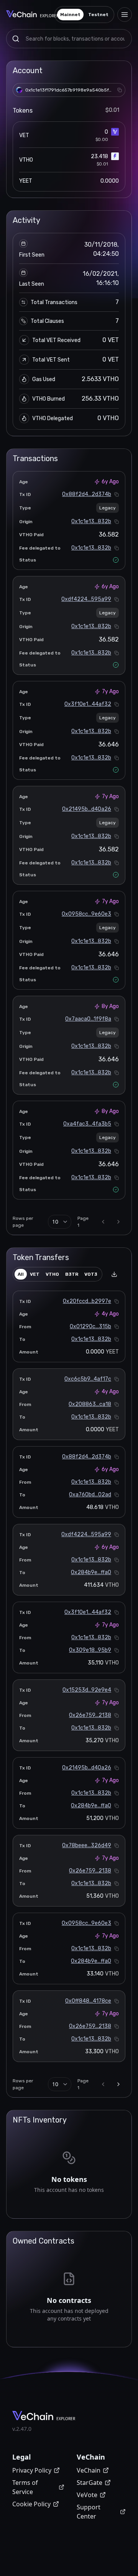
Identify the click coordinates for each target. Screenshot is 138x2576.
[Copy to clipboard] (120, 90)
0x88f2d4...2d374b (87, 494)
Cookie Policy (31, 2504)
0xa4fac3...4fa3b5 (87, 1124)
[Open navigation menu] (125, 15)
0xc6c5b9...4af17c (88, 1379)
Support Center (89, 2512)
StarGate (90, 2483)
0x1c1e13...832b (91, 521)
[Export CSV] (114, 1274)
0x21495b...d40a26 (87, 809)
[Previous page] (103, 1222)
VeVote (87, 2495)
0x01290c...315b (90, 1326)
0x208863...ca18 (90, 1404)
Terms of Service (25, 2487)
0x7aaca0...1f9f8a (88, 1019)
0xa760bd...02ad (90, 1495)
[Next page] (118, 1222)
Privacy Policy (32, 2470)
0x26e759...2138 (90, 1715)
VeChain (89, 2470)
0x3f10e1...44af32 (88, 704)
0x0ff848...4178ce (88, 2001)
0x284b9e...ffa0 (91, 1572)
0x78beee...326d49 (87, 1845)
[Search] (16, 39)
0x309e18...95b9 (90, 1650)
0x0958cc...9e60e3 (86, 914)
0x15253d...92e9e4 (87, 1690)
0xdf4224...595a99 (86, 599)
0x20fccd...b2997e (87, 1301)
